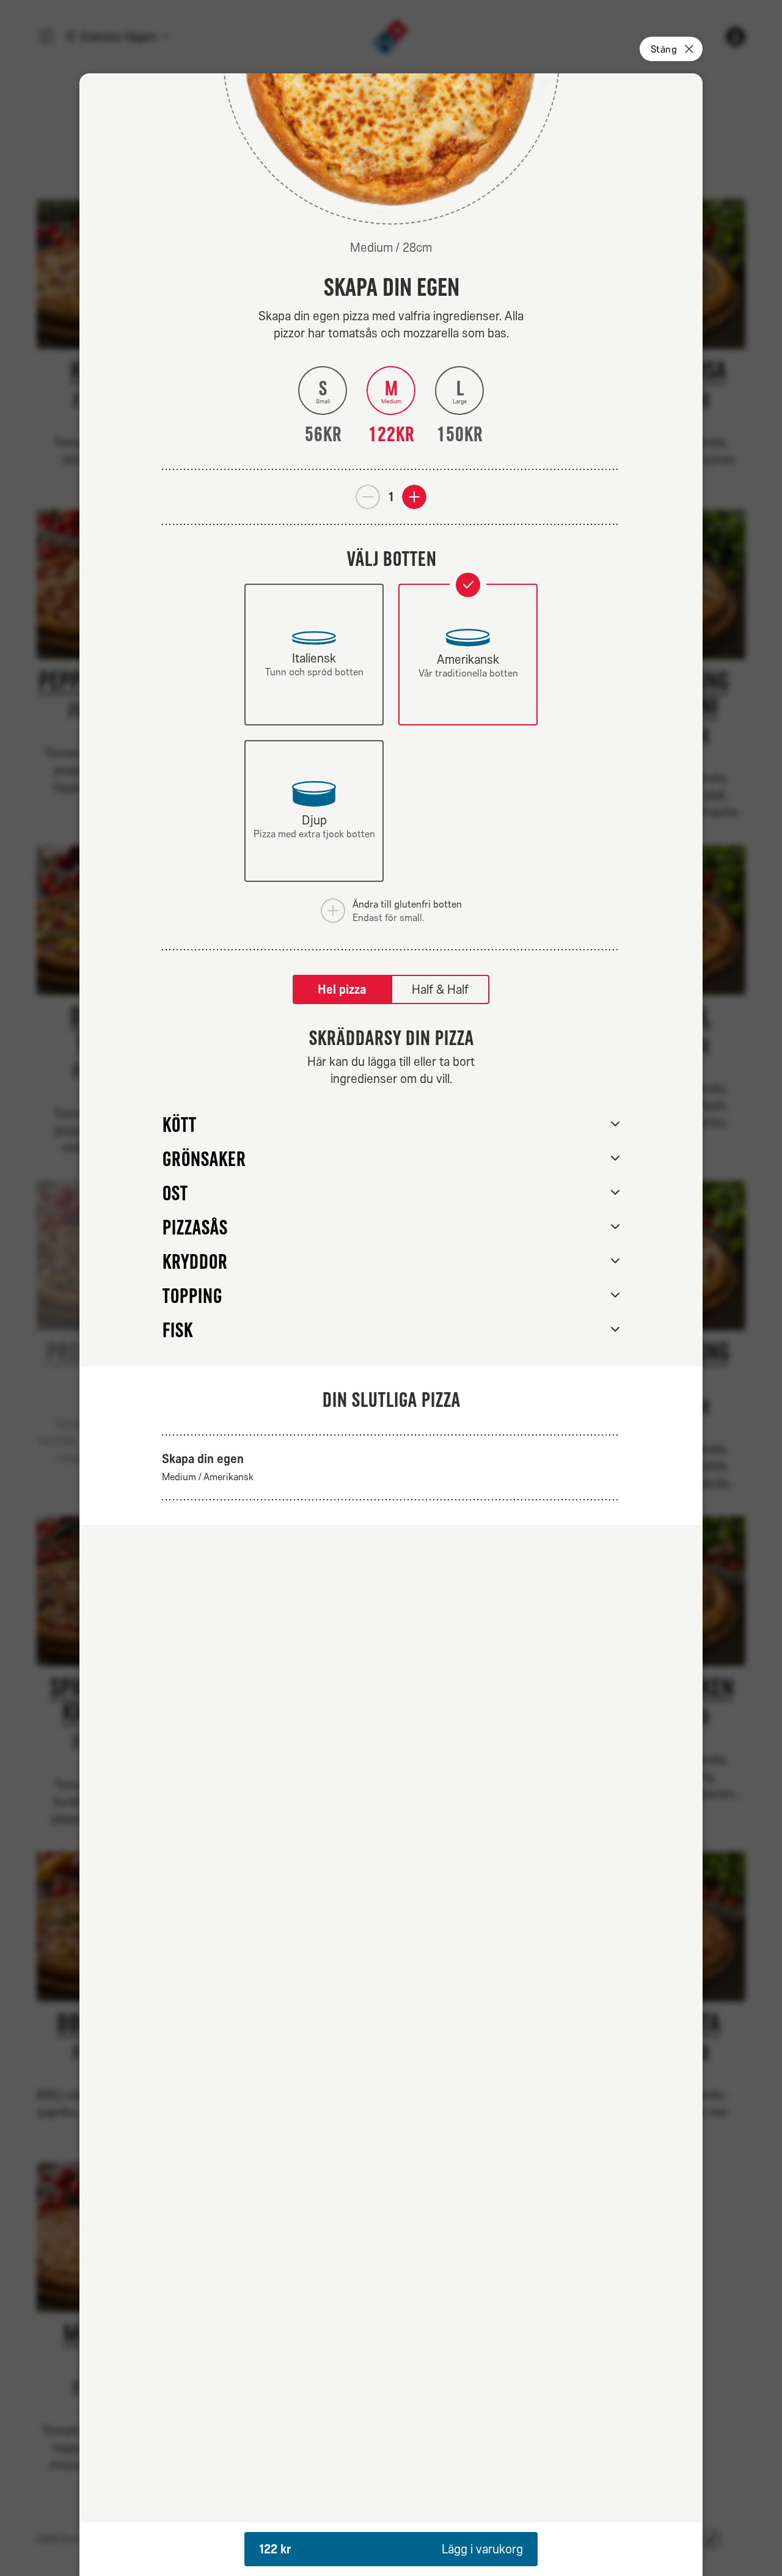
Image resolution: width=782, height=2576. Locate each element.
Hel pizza (342, 989)
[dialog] (391, 1325)
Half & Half (440, 989)
